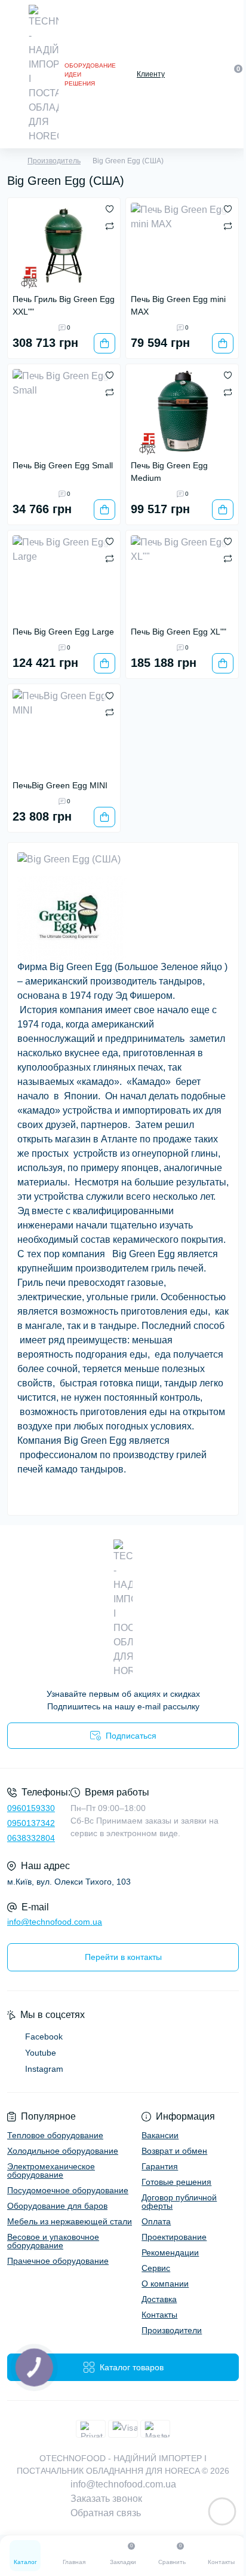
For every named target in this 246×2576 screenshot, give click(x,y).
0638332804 (31, 1838)
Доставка (159, 2299)
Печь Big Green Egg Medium (169, 472)
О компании (165, 2284)
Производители (172, 2330)
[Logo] (44, 74)
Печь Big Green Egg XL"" (179, 632)
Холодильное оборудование (63, 2151)
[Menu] (13, 74)
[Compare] (110, 225)
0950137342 (31, 1823)
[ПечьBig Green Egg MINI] (64, 732)
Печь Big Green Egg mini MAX (178, 305)
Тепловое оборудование (55, 2135)
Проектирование (174, 2237)
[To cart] (104, 343)
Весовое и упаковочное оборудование (53, 2241)
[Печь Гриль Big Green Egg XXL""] (64, 246)
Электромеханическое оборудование (51, 2170)
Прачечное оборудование (58, 2261)
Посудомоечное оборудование (68, 2190)
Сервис (156, 2268)
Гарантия (160, 2166)
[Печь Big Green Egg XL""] (182, 578)
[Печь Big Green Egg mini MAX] (182, 246)
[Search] (211, 74)
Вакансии (160, 2135)
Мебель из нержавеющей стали (70, 2221)
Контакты (159, 2315)
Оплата (156, 2221)
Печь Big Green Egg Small (63, 465)
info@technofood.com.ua (55, 1922)
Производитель (54, 161)
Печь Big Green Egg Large (63, 632)
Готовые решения (176, 2182)
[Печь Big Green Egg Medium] (182, 412)
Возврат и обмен (174, 2151)
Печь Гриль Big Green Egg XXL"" (64, 305)
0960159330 (31, 1808)
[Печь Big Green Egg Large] (64, 578)
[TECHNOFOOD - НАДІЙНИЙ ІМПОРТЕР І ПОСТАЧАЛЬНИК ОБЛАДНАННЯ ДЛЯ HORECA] (123, 1609)
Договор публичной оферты (179, 2202)
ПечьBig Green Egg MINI (60, 785)
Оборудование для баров (57, 2206)
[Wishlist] (110, 209)
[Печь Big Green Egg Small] (64, 412)
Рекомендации (170, 2252)
